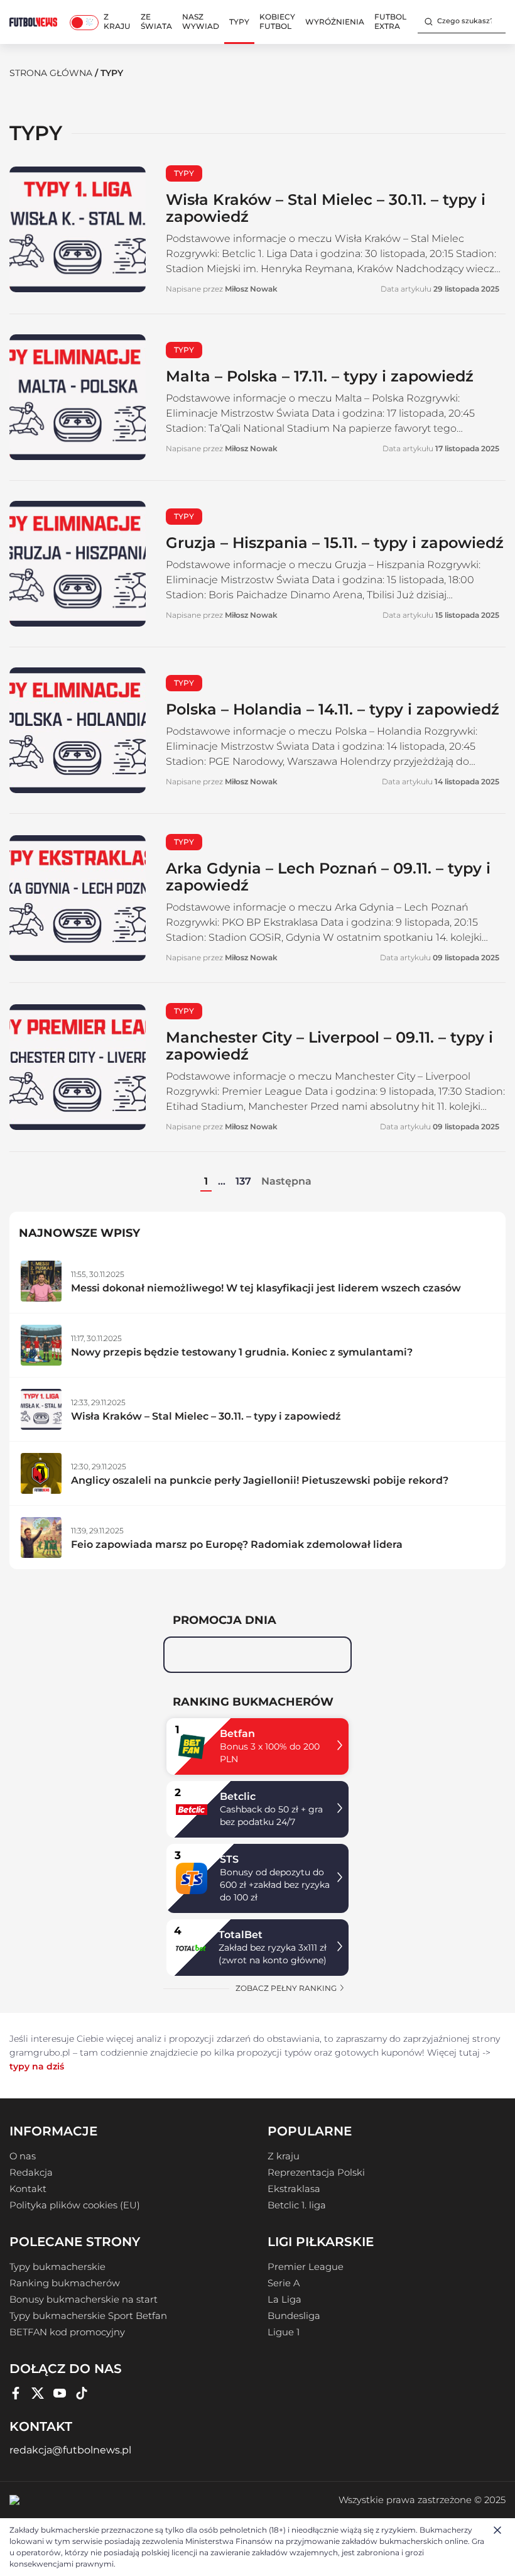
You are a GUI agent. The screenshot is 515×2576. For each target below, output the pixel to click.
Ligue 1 (284, 2332)
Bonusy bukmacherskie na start (84, 2299)
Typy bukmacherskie (57, 2267)
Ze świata (156, 21)
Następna (286, 1181)
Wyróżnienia (335, 22)
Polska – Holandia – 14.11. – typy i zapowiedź (333, 709)
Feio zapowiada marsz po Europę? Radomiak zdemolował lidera (237, 1544)
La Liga (285, 2299)
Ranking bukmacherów (65, 2283)
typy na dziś (37, 2066)
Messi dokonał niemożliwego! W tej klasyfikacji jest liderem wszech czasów (266, 1288)
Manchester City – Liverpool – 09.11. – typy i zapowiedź (329, 1046)
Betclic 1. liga (297, 2205)
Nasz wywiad (201, 21)
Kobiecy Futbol (277, 21)
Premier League (306, 2267)
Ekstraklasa (294, 2189)
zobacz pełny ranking (287, 1988)
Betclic (238, 1796)
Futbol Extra (390, 21)
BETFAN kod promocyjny (67, 2332)
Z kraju (117, 21)
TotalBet (241, 1935)
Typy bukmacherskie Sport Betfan (88, 2316)
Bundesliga (294, 2316)
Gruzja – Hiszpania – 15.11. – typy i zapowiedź (335, 543)
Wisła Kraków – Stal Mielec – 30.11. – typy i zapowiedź (326, 208)
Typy (239, 22)
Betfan (237, 1734)
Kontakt (28, 2189)
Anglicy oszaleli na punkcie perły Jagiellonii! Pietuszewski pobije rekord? (260, 1480)
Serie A (284, 2283)
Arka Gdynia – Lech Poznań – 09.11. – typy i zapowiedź (328, 877)
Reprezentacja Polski (316, 2173)
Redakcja (31, 2173)
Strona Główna (51, 73)
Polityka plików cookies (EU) (75, 2205)
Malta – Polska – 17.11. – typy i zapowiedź (320, 376)
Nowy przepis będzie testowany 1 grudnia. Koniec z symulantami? (242, 1352)
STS (229, 1859)
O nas (23, 2156)
